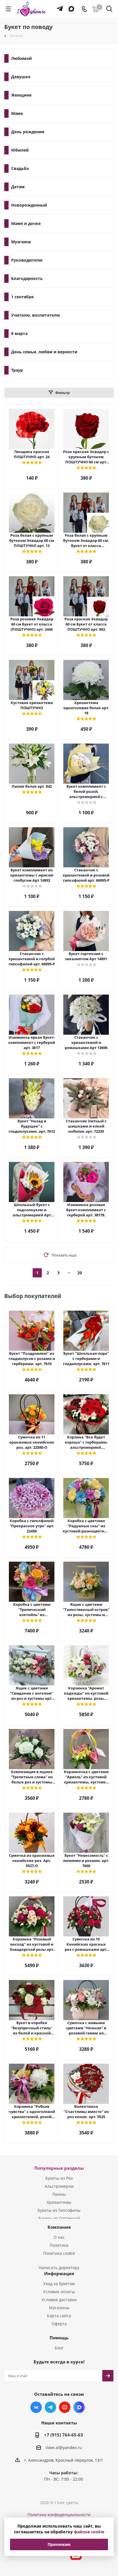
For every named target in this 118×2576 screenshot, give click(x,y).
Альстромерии (59, 2186)
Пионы (59, 2194)
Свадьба (20, 168)
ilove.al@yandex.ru (64, 2447)
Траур (17, 370)
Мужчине (21, 242)
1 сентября (22, 297)
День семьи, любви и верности (44, 352)
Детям (18, 187)
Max (79, 2407)
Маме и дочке (26, 223)
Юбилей (20, 150)
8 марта (19, 333)
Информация (59, 2273)
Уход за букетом (59, 2284)
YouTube (65, 2407)
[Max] (70, 6)
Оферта (59, 2324)
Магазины (59, 2308)
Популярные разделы (59, 2168)
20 (80, 1273)
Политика (59, 2245)
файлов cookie (89, 2532)
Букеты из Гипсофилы (59, 2210)
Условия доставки (59, 2300)
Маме (17, 113)
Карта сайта (59, 2316)
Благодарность (27, 278)
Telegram (50, 2407)
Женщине (21, 95)
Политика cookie (59, 2253)
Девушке (21, 77)
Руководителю (27, 260)
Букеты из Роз (59, 2178)
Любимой (21, 58)
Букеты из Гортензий (59, 2218)
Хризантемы (59, 2202)
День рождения (28, 132)
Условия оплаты (59, 2292)
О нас (59, 2237)
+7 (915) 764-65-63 (64, 2435)
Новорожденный (29, 205)
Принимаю (59, 2544)
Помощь (59, 2338)
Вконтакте (36, 2407)
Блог (59, 2348)
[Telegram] (58, 6)
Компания (59, 2227)
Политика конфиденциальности (59, 2515)
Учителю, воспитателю (36, 315)
